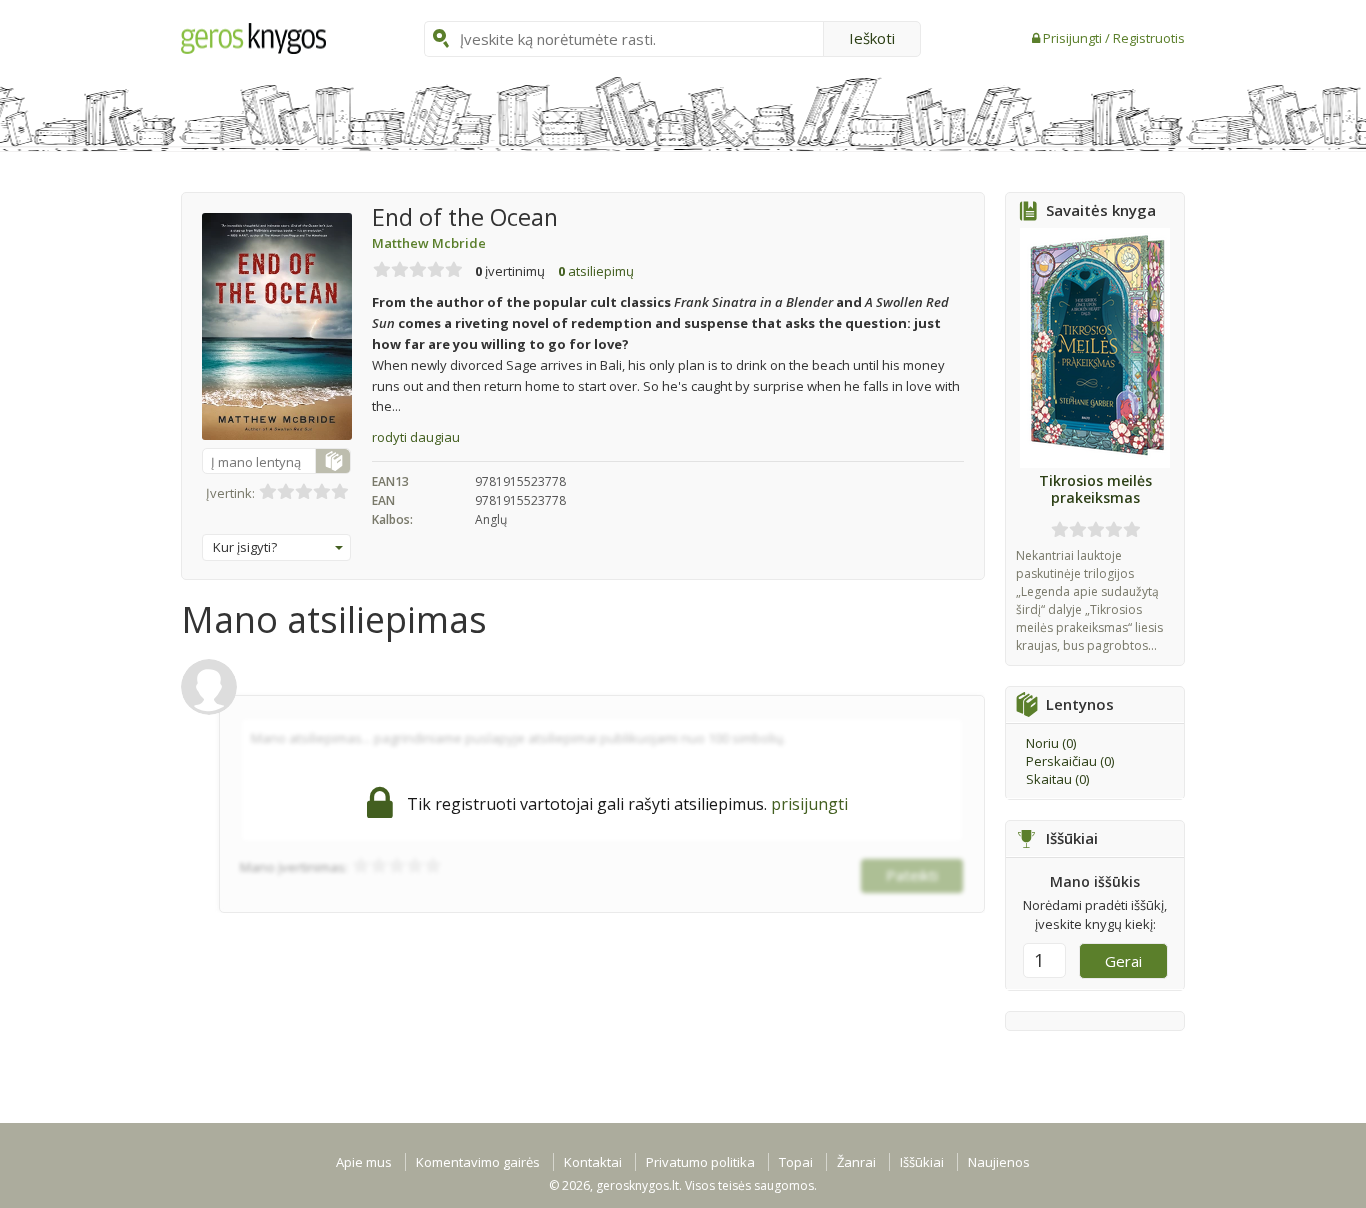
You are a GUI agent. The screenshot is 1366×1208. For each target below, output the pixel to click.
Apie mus (364, 1162)
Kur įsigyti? (245, 547)
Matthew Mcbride (429, 243)
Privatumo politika (700, 1162)
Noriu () (1051, 743)
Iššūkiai (922, 1162)
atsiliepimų (596, 271)
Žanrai (856, 1162)
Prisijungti (1074, 38)
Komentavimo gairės (478, 1162)
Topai (796, 1162)
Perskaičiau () (1070, 761)
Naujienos (999, 1162)
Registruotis (1149, 38)
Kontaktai (593, 1162)
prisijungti (809, 804)
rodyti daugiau (416, 437)
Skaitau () (1057, 779)
